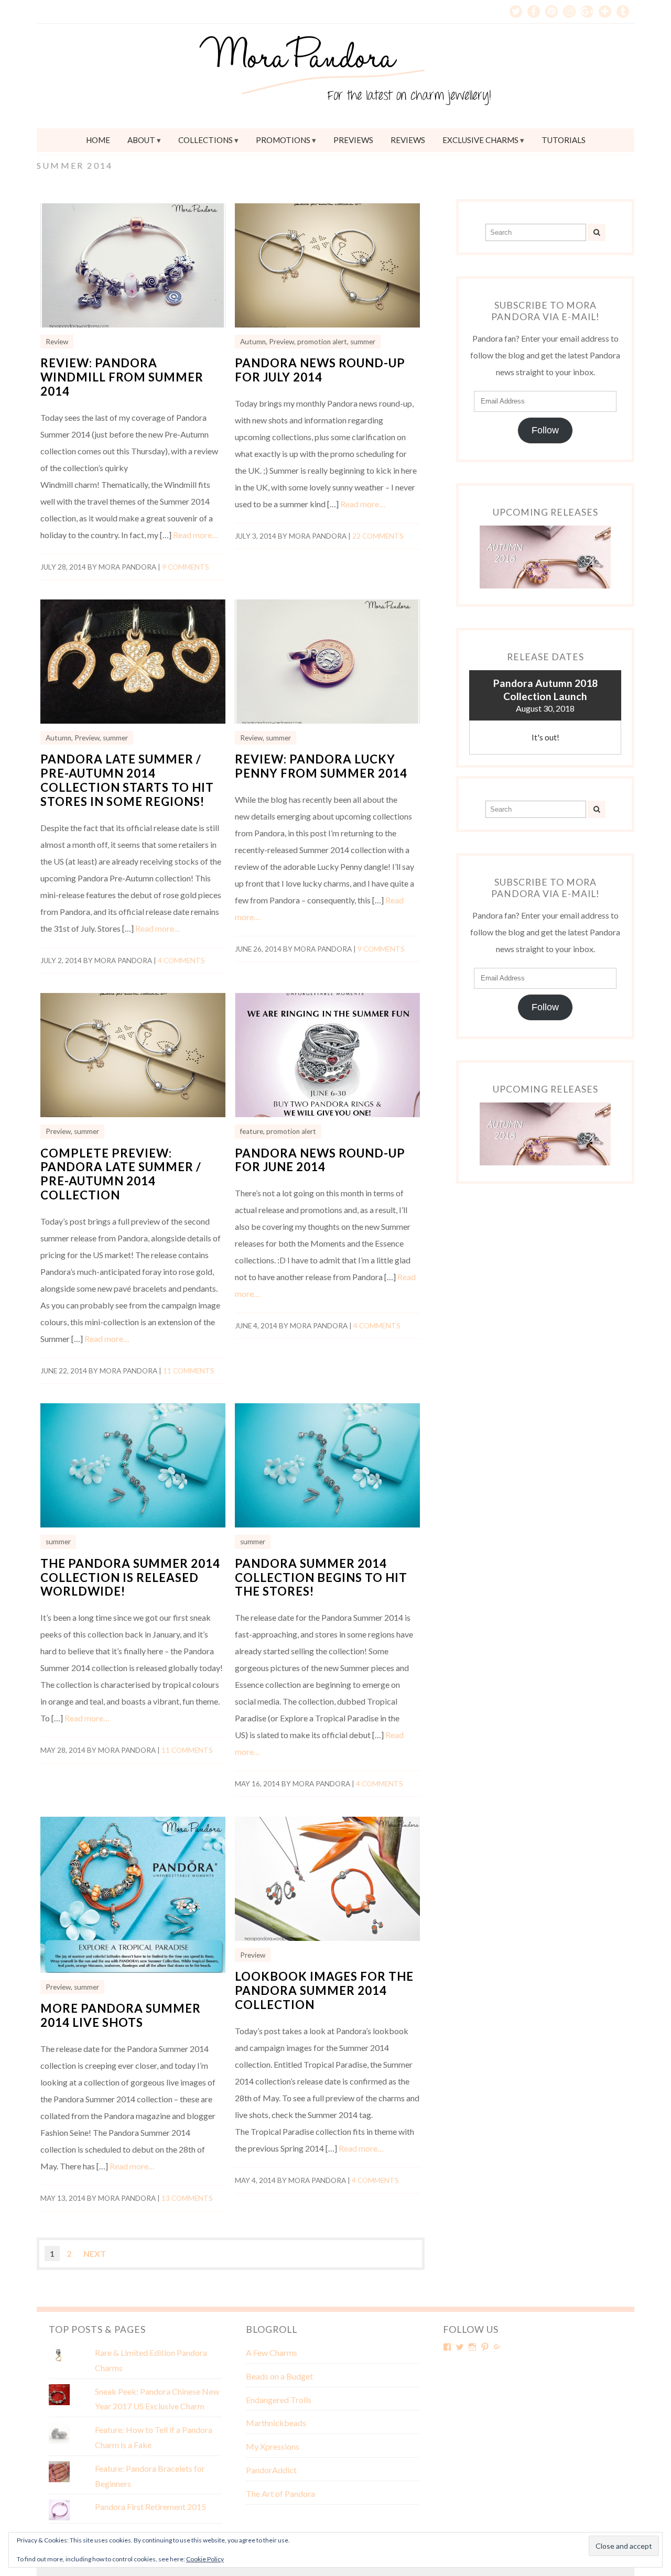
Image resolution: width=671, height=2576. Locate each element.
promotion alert (322, 342)
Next (95, 2253)
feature (252, 1131)
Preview (282, 342)
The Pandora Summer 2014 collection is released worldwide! (130, 1578)
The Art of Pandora (280, 2493)
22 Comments (378, 536)
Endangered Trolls (279, 2400)
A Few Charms (272, 2353)
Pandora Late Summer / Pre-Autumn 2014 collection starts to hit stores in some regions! (127, 780)
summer (363, 342)
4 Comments (181, 960)
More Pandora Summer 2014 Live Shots (121, 2015)
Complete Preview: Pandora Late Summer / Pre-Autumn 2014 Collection (121, 1174)
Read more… (196, 535)
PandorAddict (271, 2470)
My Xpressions (273, 2446)
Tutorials (564, 140)
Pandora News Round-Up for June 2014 (320, 1160)
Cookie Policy (205, 2559)
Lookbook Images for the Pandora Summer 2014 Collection (324, 1990)
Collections (205, 140)
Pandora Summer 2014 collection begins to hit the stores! (321, 1578)
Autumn (253, 342)
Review (57, 342)
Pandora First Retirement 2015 (150, 2507)
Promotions (283, 140)
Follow (545, 430)
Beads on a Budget (279, 2376)
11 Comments (189, 1371)
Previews (353, 140)
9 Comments (186, 567)
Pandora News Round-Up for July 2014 (320, 370)
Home (98, 140)
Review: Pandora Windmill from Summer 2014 (122, 377)
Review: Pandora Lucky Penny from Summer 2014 (321, 766)
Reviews (408, 140)
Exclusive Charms (480, 140)
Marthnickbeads (276, 2423)
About (141, 140)
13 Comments (187, 2198)
